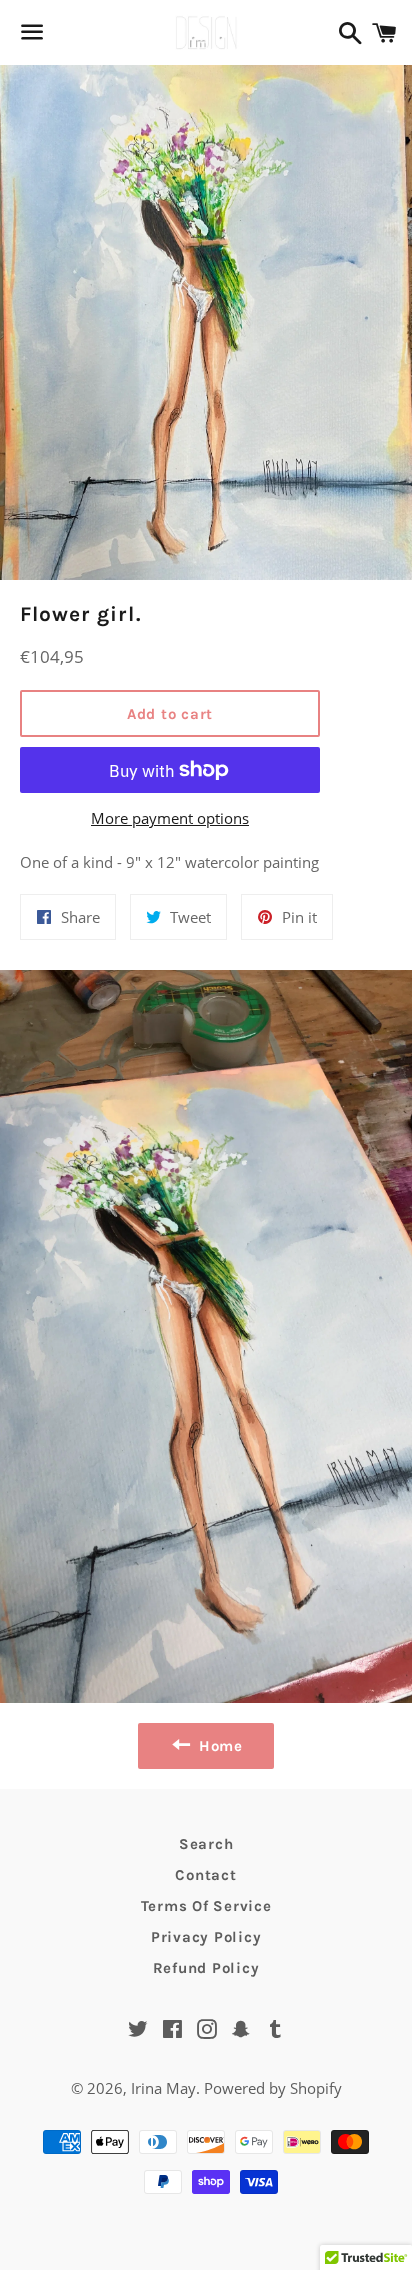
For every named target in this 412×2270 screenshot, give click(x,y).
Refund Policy (206, 1968)
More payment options (170, 818)
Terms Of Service (206, 1906)
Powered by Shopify (273, 2088)
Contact (205, 1875)
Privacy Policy (206, 1937)
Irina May (163, 2088)
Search (206, 1844)
